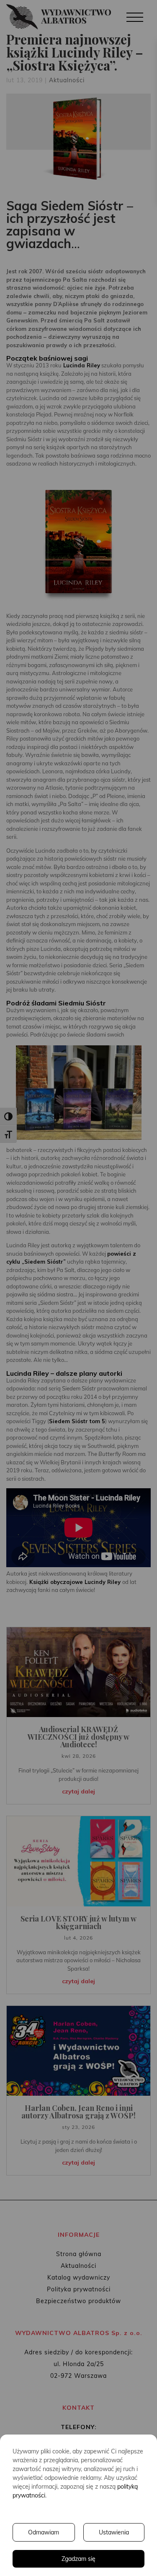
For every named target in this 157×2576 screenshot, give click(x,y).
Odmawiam (44, 2532)
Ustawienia (114, 2532)
